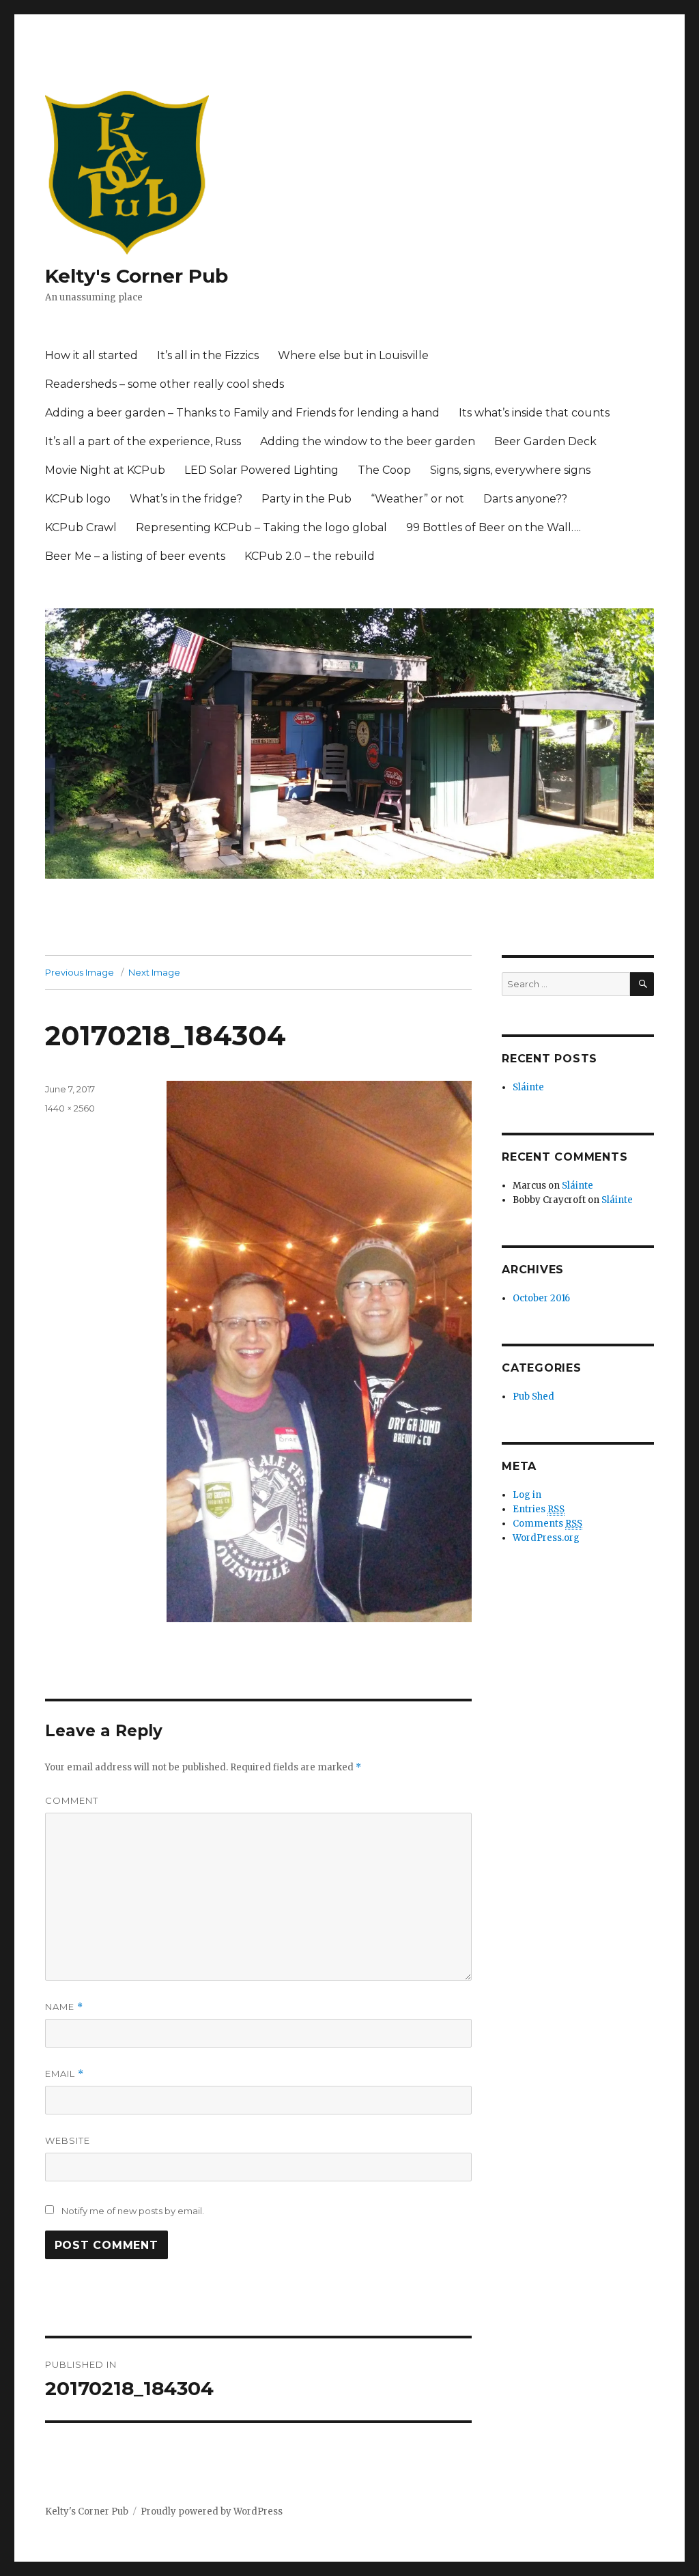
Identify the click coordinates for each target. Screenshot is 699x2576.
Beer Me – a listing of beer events (135, 556)
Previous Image (80, 972)
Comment (72, 1800)
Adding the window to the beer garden (368, 441)
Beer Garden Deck (545, 441)
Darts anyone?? (525, 499)
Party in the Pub (306, 499)
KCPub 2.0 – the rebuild (310, 556)
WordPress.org (546, 1538)
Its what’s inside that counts (534, 413)
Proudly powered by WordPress (212, 2511)
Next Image (154, 972)
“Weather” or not (417, 499)
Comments (547, 1524)
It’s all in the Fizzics (208, 355)
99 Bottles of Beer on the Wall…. (494, 527)
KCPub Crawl (81, 527)
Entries (539, 1509)
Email (65, 2074)
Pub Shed (533, 1397)
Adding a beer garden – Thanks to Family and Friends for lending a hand (242, 413)
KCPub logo (78, 499)
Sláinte (528, 1087)
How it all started (91, 355)
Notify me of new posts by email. (133, 2211)
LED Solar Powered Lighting (261, 470)
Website (68, 2140)
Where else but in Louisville (353, 355)
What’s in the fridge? (186, 499)
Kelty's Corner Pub (137, 276)
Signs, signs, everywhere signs (510, 470)
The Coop (384, 470)
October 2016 (541, 1298)
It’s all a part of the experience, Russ (143, 441)
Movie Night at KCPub (105, 470)
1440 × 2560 (70, 1108)
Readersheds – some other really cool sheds (165, 384)
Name (64, 2007)
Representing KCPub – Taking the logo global (261, 527)
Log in (527, 1495)
